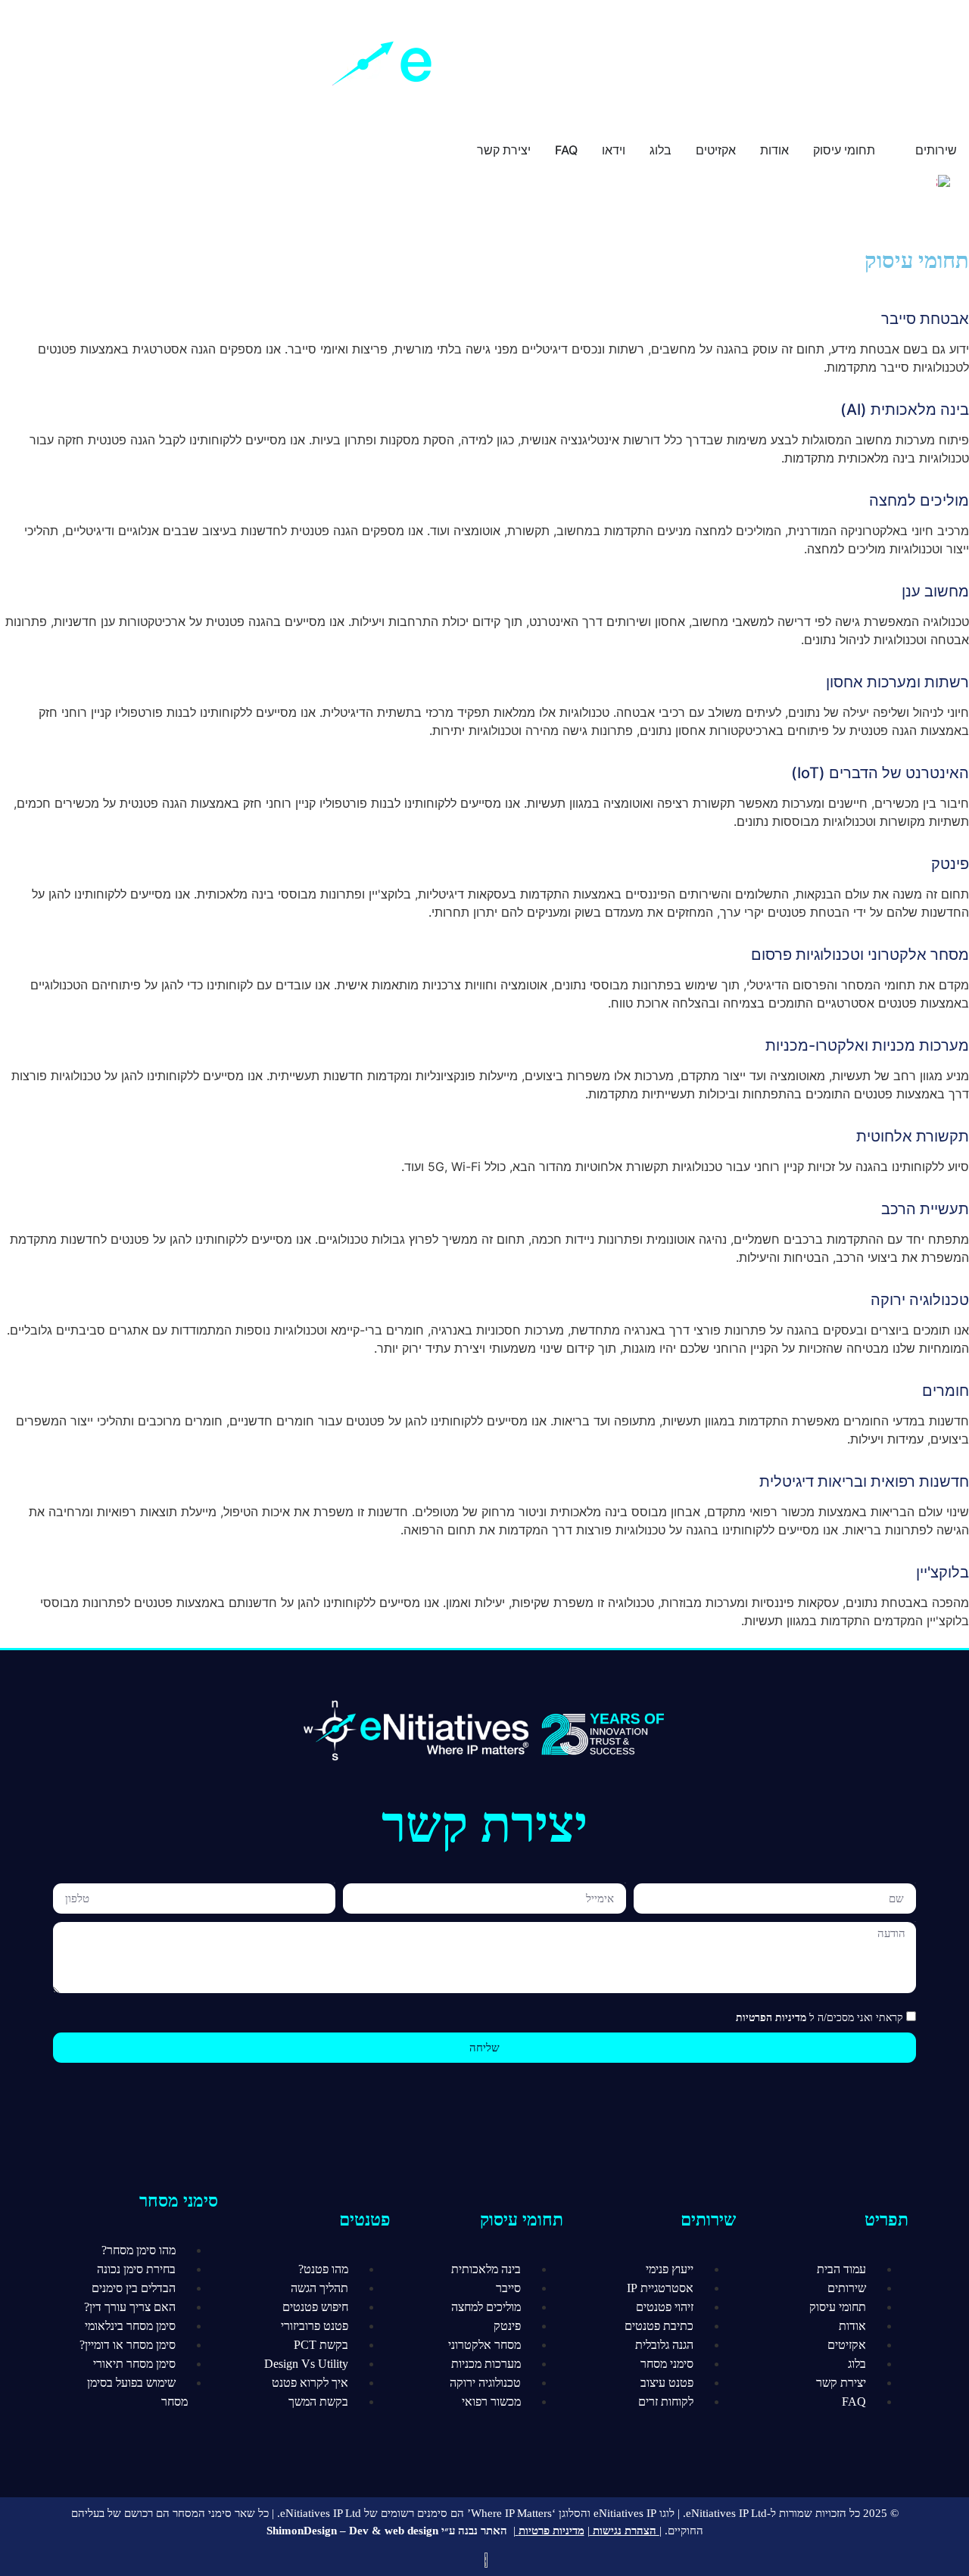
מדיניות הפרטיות (771, 2018)
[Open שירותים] (905, 150)
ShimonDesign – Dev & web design (352, 2531)
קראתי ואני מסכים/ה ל (819, 2018)
